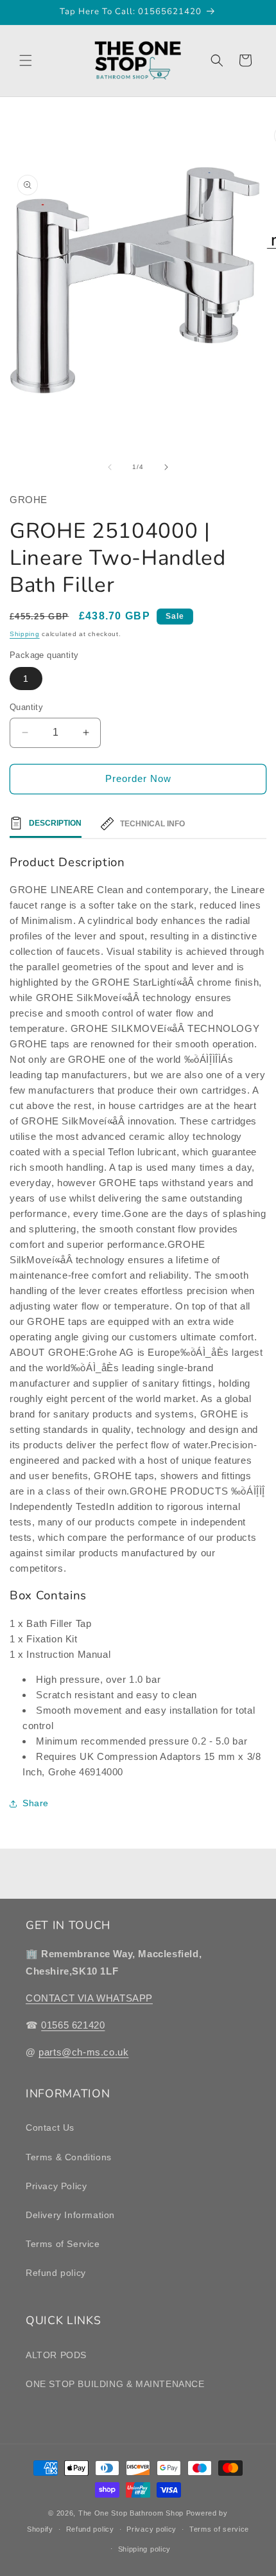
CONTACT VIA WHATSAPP (89, 1998)
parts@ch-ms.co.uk (83, 2052)
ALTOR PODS (56, 2355)
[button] (26, 60)
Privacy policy (151, 2529)
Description (55, 823)
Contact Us (50, 2127)
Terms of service (219, 2529)
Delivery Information (70, 2215)
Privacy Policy (56, 2186)
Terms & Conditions (69, 2157)
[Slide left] (110, 467)
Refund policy (56, 2273)
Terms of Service (63, 2244)
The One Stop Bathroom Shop (131, 2513)
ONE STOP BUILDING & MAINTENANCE (115, 2384)
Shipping (25, 634)
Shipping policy (145, 2549)
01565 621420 (73, 2025)
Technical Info (152, 824)
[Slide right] (166, 467)
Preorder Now (138, 778)
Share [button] (36, 1803)
